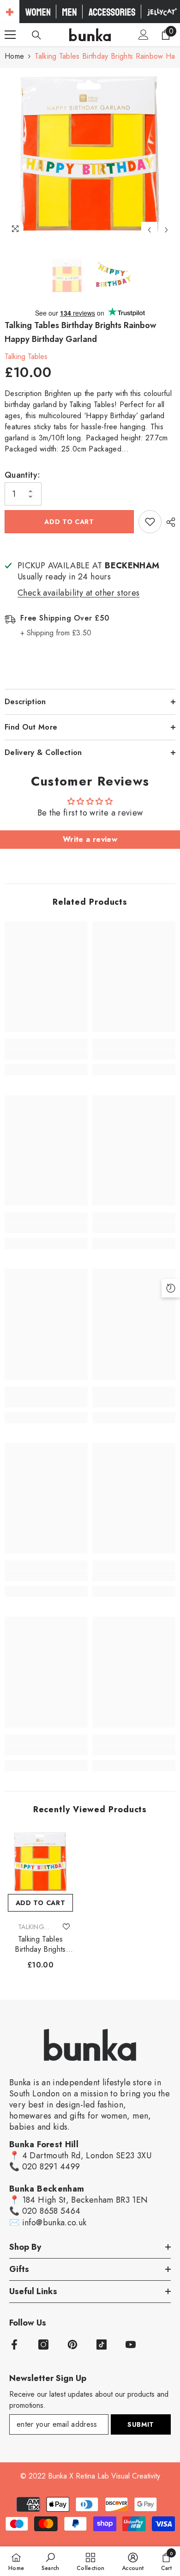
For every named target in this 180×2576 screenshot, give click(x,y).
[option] (90, 153)
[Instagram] (43, 2345)
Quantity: (22, 475)
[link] (46, 1054)
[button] (149, 230)
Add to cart (69, 522)
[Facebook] (14, 2345)
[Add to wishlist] (150, 522)
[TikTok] (102, 2345)
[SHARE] (168, 522)
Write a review (90, 839)
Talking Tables (26, 356)
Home (14, 56)
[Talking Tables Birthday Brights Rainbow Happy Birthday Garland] (40, 1861)
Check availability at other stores (79, 593)
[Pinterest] (72, 2345)
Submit (141, 2424)
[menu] (10, 35)
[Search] (36, 35)
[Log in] (144, 35)
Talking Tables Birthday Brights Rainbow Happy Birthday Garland (40, 1944)
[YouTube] (131, 2345)
